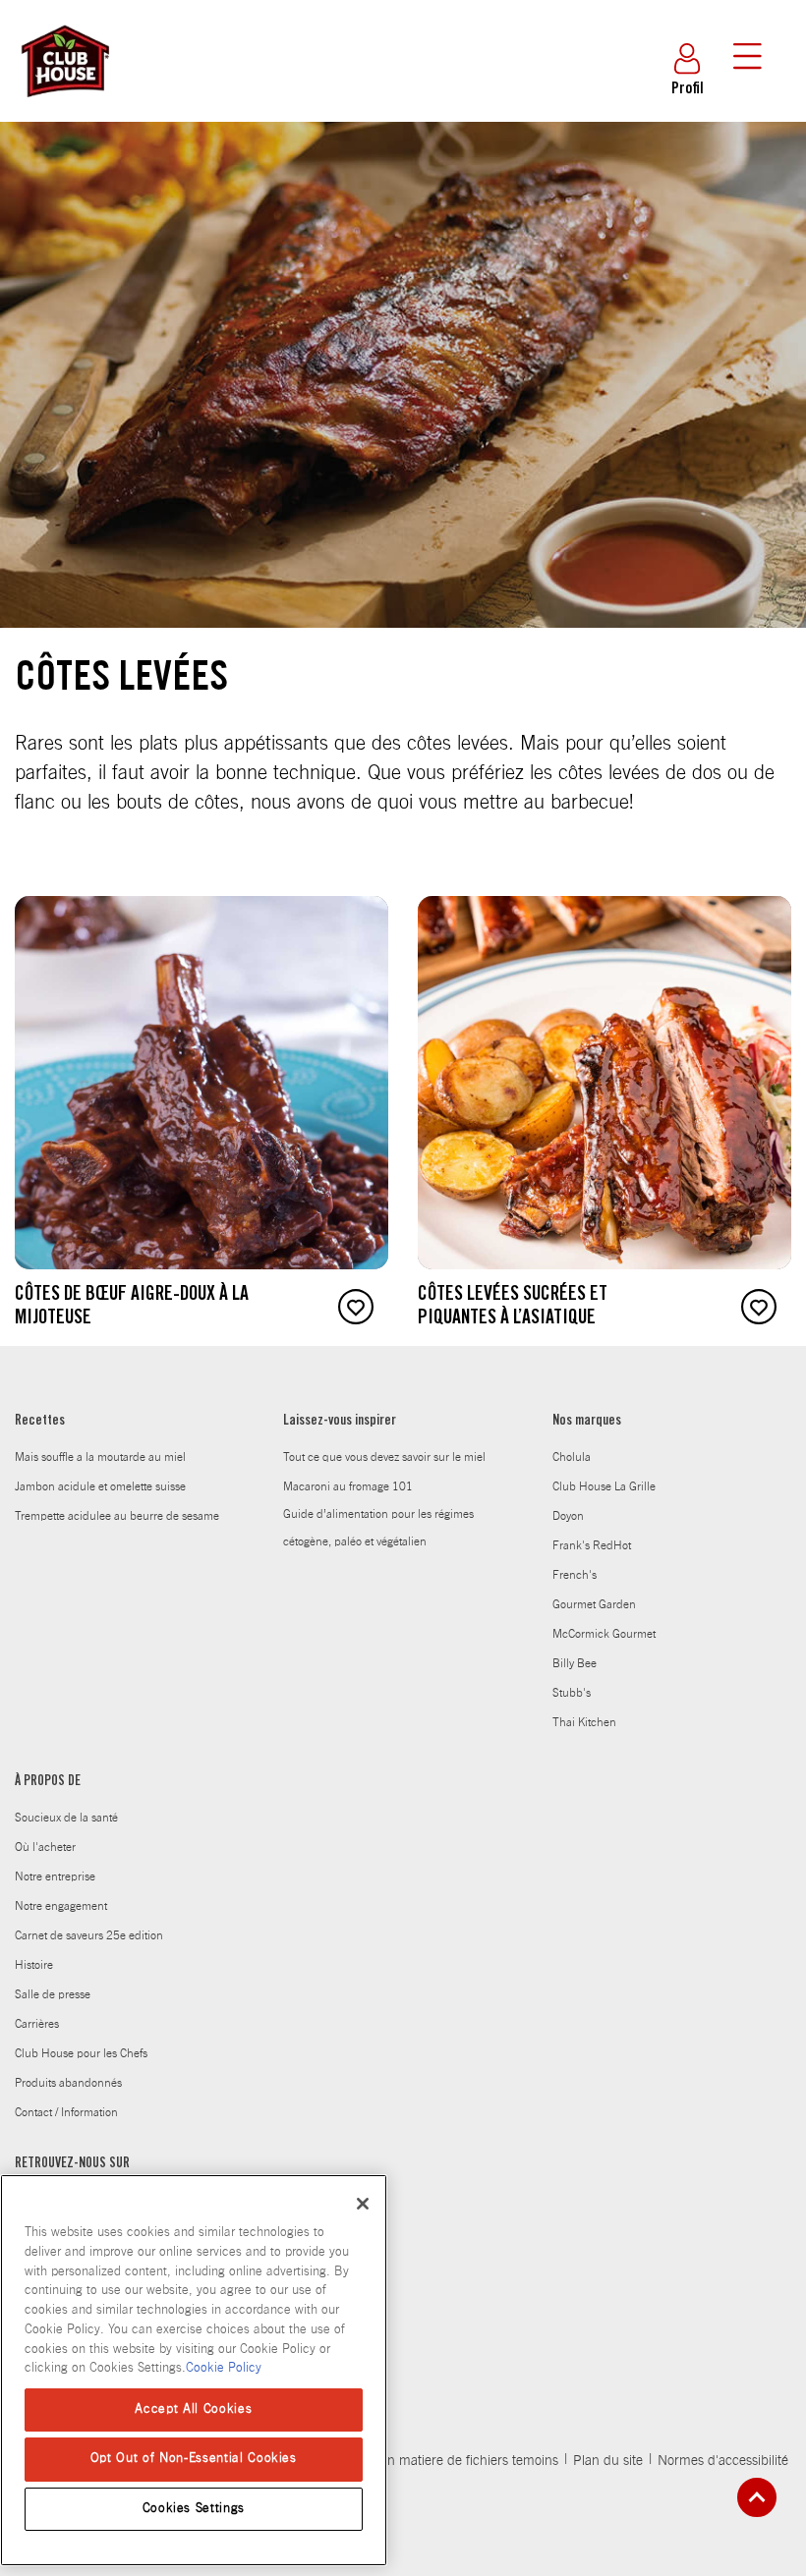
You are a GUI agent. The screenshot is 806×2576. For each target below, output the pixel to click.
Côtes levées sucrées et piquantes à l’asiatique (513, 1308)
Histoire (34, 1965)
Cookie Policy (224, 2368)
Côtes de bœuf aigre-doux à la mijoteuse (132, 1308)
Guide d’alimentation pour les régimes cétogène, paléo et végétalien (378, 1528)
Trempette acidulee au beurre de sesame (117, 1516)
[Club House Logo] (64, 106)
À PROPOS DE (48, 1782)
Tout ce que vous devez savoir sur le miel (384, 1457)
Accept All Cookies (193, 2409)
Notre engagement (61, 1906)
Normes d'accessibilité (723, 2461)
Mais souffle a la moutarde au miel (100, 1457)
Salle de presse (53, 1994)
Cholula (572, 1457)
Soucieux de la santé (66, 1818)
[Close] (363, 2204)
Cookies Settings (194, 2509)
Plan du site (608, 2461)
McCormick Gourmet (604, 1634)
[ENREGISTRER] (356, 1307)
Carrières (37, 2024)
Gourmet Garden (594, 1604)
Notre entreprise (55, 1876)
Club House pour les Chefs (81, 2053)
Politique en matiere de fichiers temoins (442, 2461)
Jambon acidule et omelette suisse (100, 1486)
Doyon (568, 1516)
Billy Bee (575, 1663)
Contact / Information (66, 2112)
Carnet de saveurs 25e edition (89, 1935)
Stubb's (572, 1693)
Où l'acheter (45, 1847)
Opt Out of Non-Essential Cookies (194, 2459)
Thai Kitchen (584, 1722)
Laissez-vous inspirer (340, 1422)
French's (575, 1575)
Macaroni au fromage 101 (348, 1486)
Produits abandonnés (68, 2083)
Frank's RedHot (592, 1545)
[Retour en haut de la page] (757, 2497)
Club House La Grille (604, 1486)
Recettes (40, 1422)
